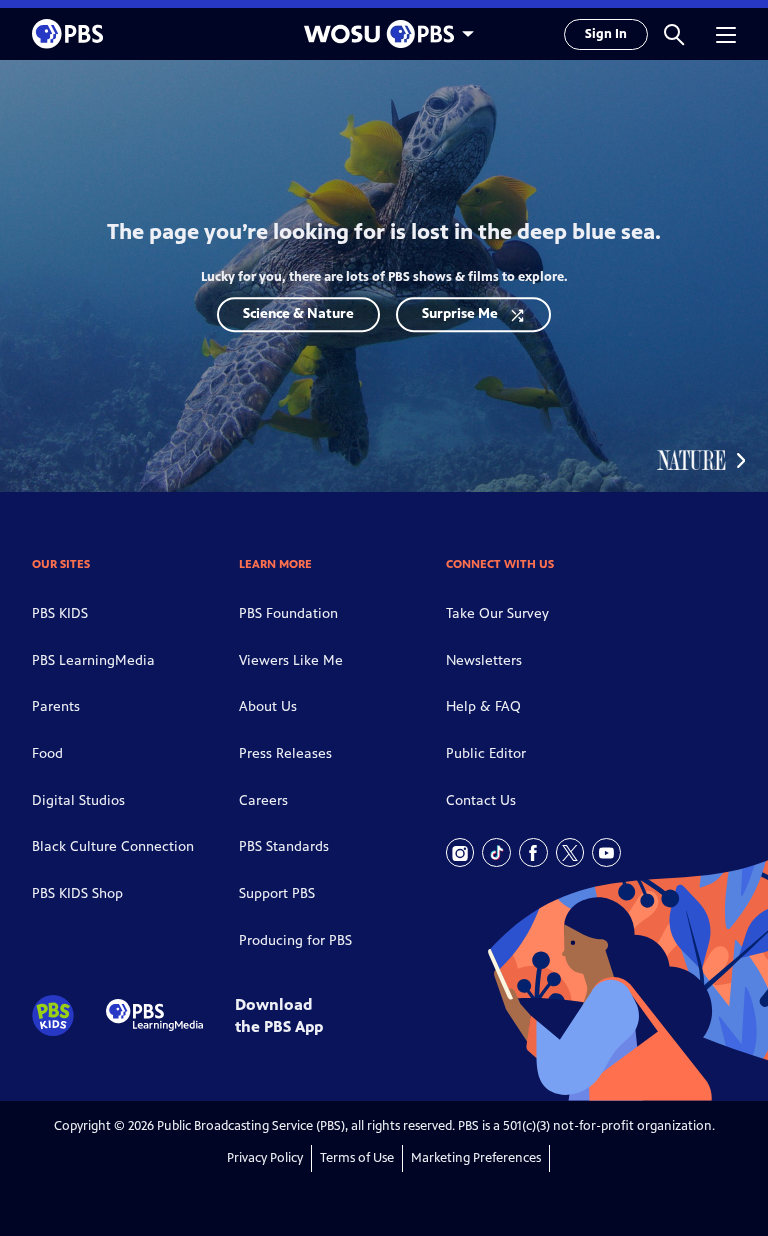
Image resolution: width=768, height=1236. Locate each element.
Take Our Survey (497, 613)
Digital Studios (78, 800)
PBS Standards (284, 846)
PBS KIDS (60, 613)
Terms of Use (357, 1158)
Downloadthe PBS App (279, 1015)
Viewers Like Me (291, 660)
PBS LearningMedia (93, 660)
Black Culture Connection (113, 846)
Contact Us (481, 800)
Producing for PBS (295, 940)
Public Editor (486, 753)
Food (47, 753)
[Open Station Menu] (384, 34)
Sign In (606, 34)
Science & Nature (298, 313)
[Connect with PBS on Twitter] (570, 852)
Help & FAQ (483, 706)
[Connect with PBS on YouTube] (606, 852)
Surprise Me (460, 313)
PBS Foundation (288, 613)
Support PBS (277, 893)
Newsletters (484, 660)
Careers (263, 800)
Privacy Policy (265, 1158)
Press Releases (285, 753)
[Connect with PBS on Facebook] (533, 852)
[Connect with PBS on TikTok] (496, 852)
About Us (268, 706)
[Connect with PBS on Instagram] (460, 852)
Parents (56, 706)
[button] (674, 34)
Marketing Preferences (476, 1158)
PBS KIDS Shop (77, 893)
